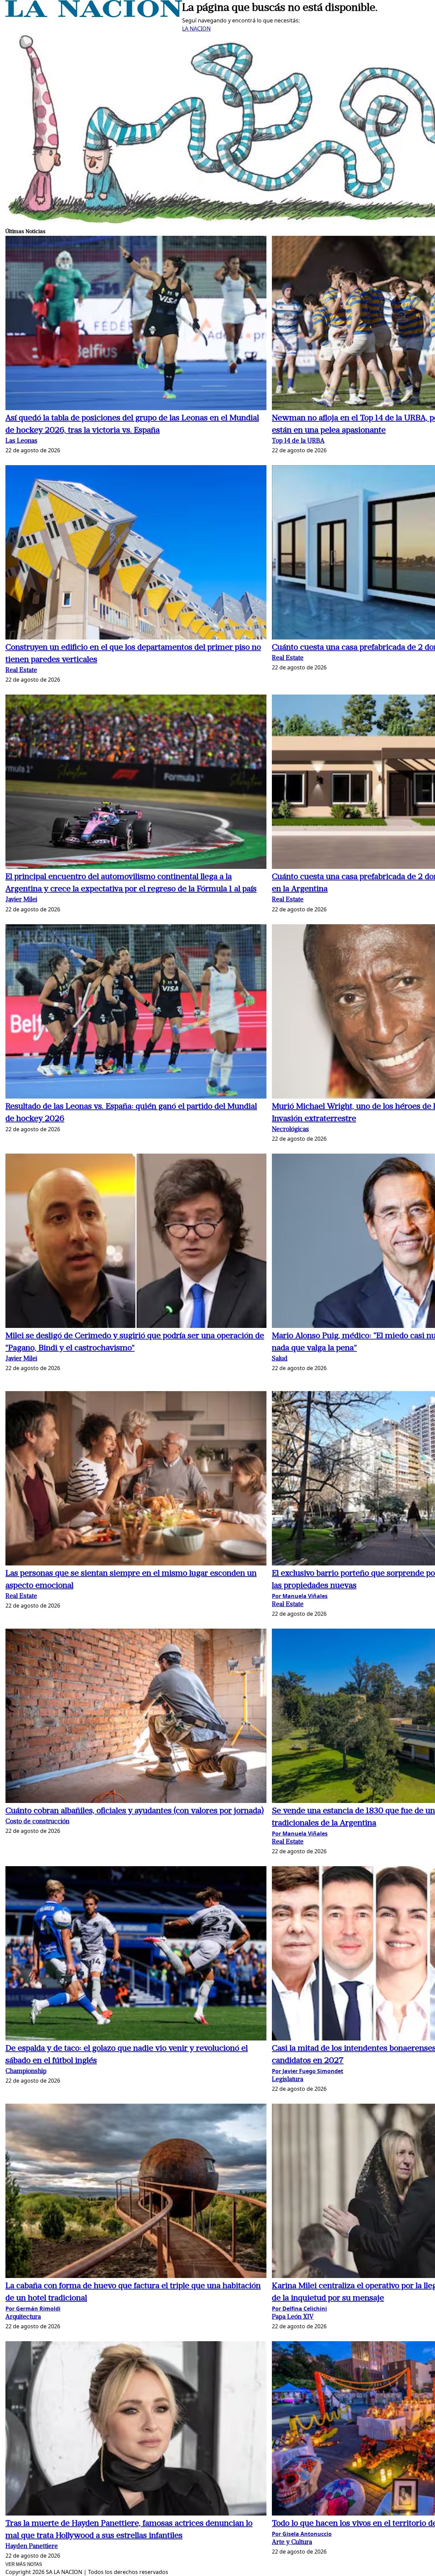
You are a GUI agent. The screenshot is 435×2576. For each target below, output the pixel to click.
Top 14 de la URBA (298, 441)
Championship (26, 2072)
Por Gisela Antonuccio (302, 2534)
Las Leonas (21, 441)
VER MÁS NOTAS (24, 2564)
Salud (280, 1359)
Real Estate (21, 671)
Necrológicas (290, 1130)
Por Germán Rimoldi (33, 2309)
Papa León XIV (293, 2317)
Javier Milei (21, 900)
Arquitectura (23, 2317)
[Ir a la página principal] (94, 15)
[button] (136, 324)
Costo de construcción (37, 1822)
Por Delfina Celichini (299, 2309)
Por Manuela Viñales (300, 1596)
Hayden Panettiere (32, 2547)
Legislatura (288, 2080)
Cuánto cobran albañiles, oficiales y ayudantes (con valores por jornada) (135, 1811)
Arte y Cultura (292, 2543)
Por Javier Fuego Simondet (308, 2071)
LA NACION (196, 29)
